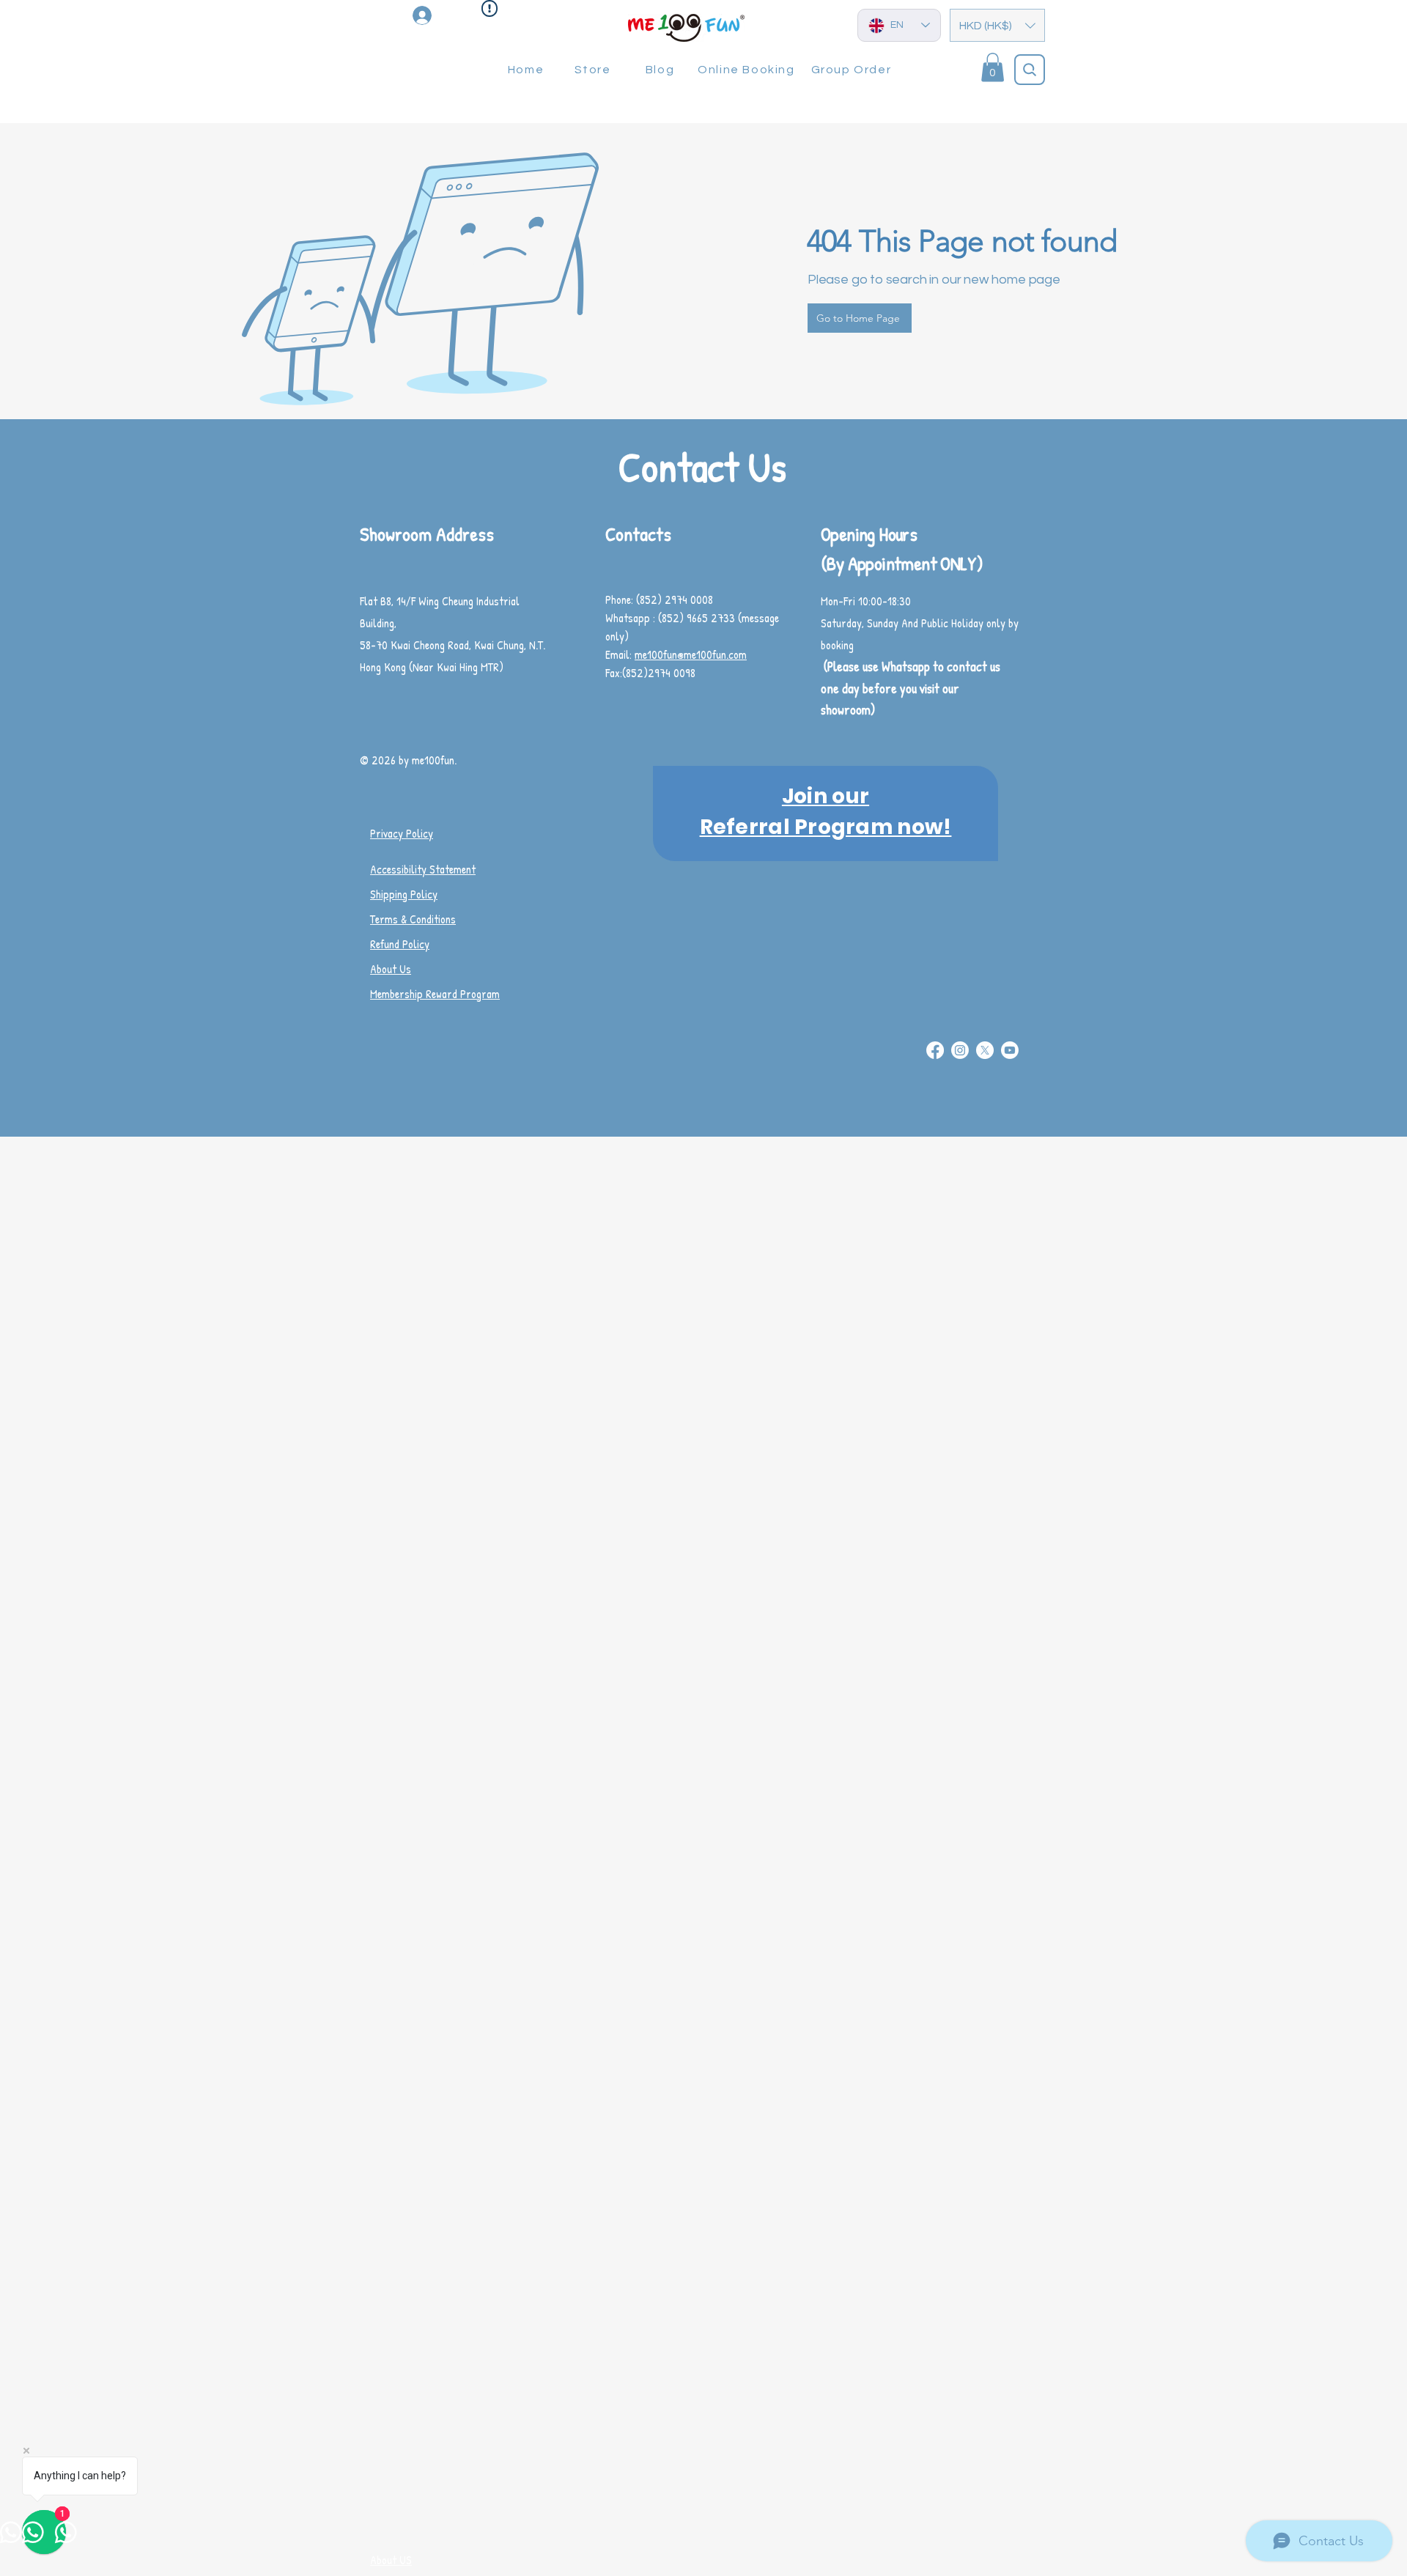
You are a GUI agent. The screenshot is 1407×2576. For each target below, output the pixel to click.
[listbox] (997, 25)
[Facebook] (935, 1050)
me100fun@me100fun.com (691, 654)
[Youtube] (1010, 1050)
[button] (997, 25)
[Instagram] (960, 1050)
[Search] (1030, 70)
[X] (985, 1050)
